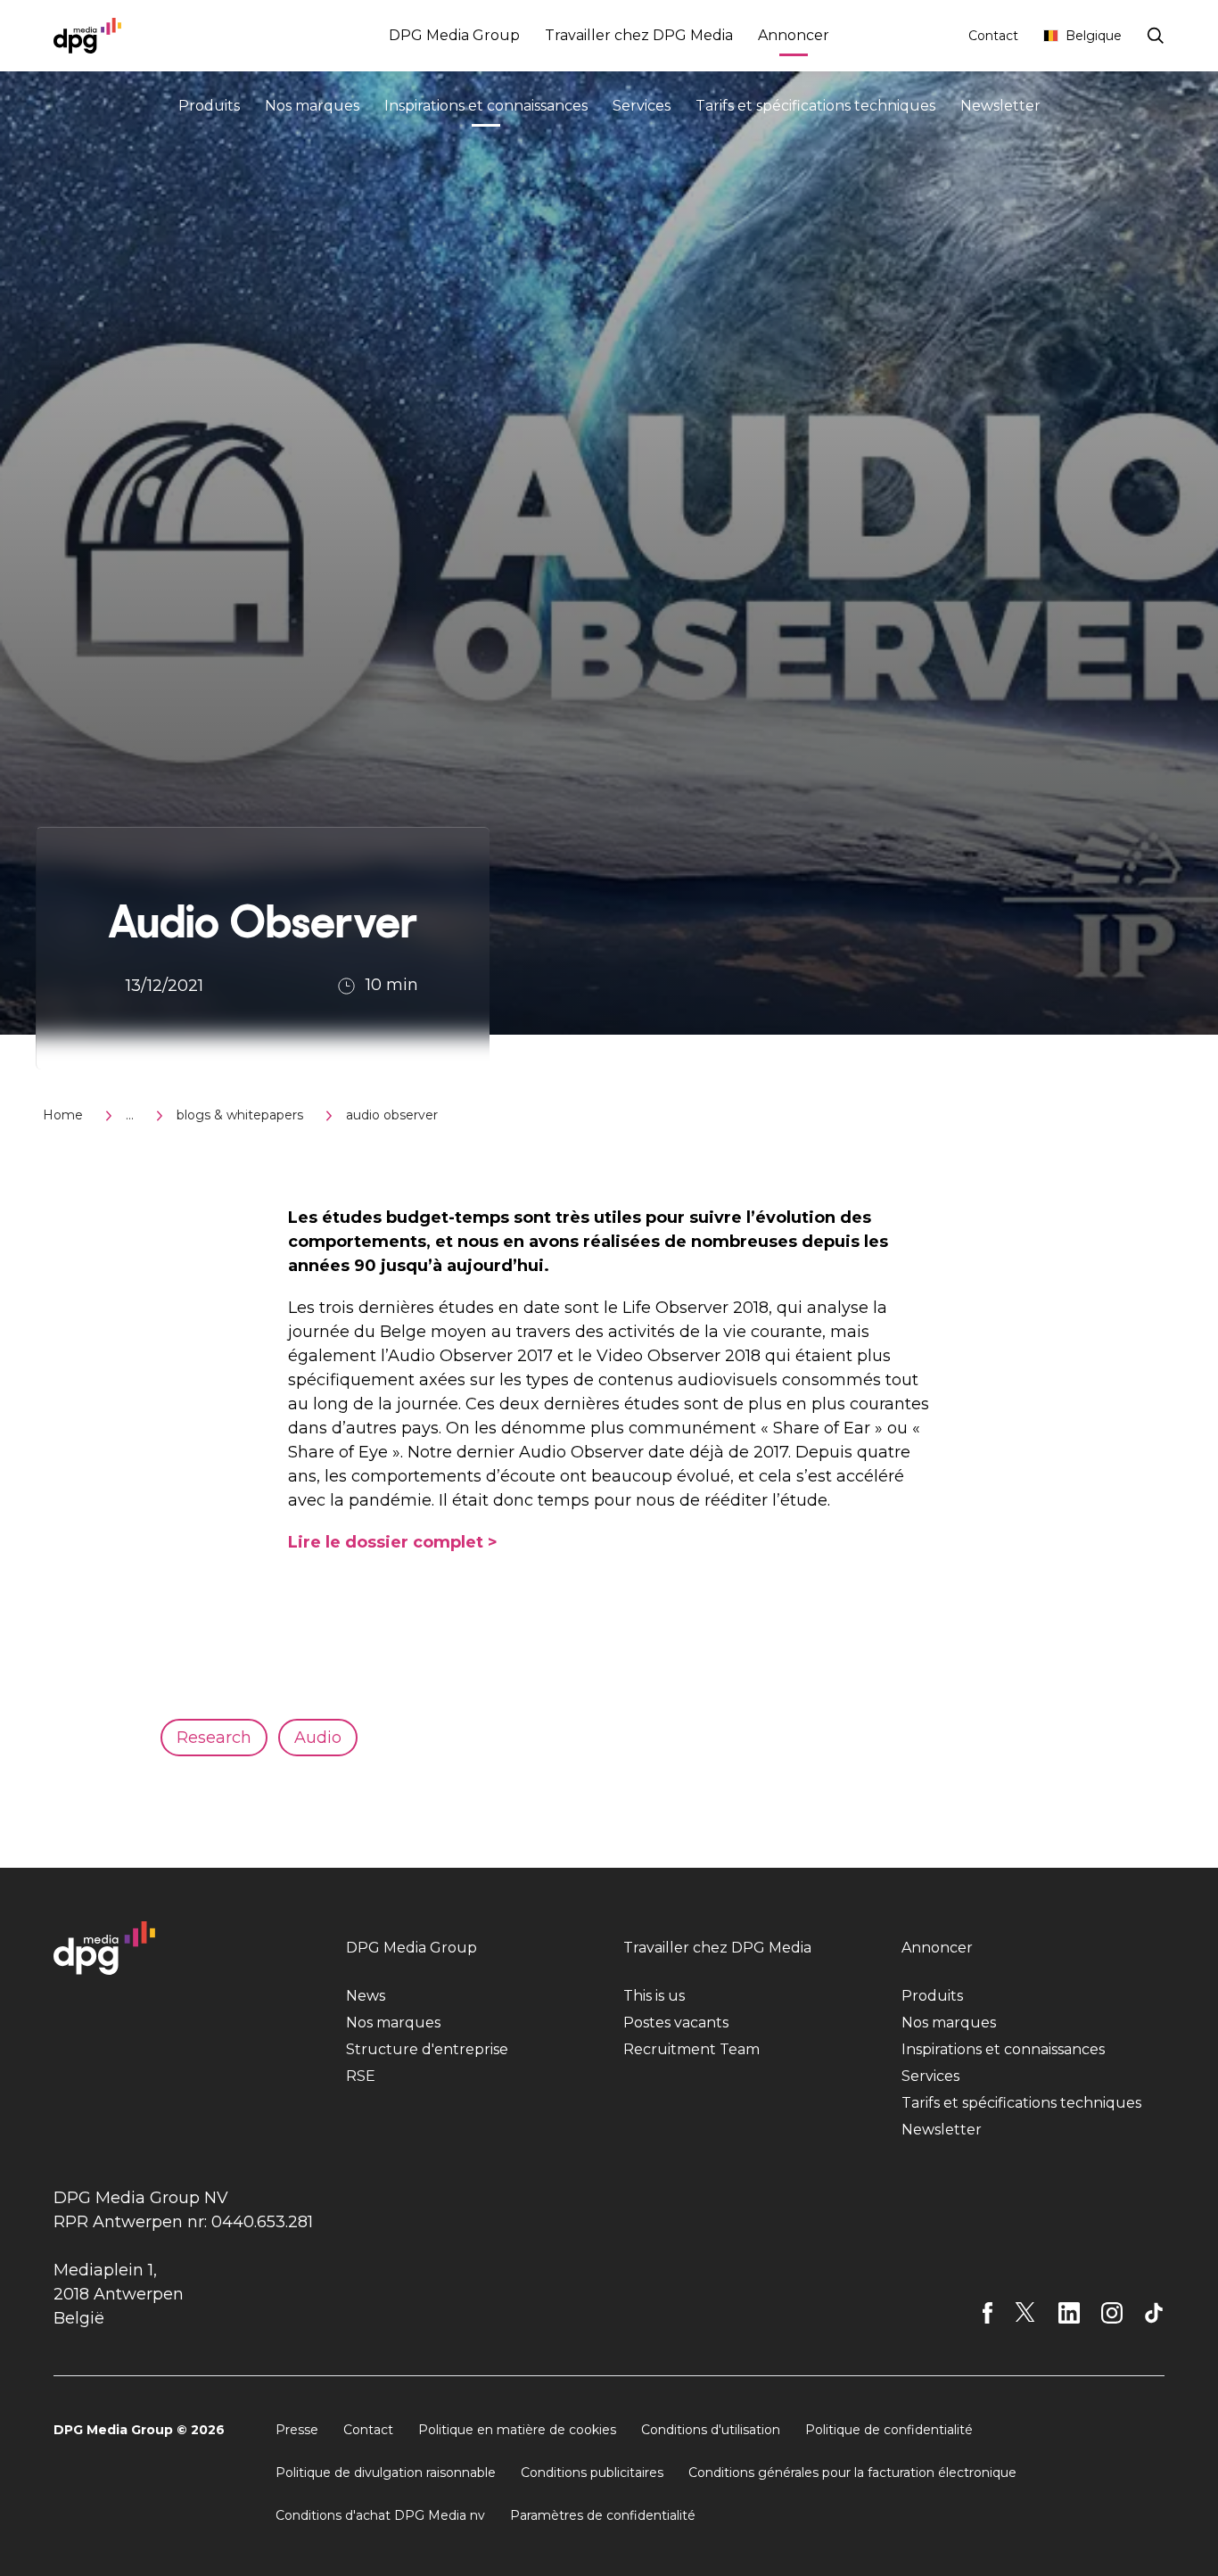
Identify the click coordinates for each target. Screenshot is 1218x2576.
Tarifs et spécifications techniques (815, 106)
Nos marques (312, 106)
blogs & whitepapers (240, 1115)
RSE (361, 2076)
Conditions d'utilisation (711, 2430)
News (366, 1996)
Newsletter (1000, 106)
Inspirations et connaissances (486, 106)
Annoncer (794, 35)
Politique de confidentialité (889, 2430)
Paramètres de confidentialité (603, 2515)
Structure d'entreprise (427, 2049)
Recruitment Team (691, 2049)
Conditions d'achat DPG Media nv (380, 2515)
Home (63, 1115)
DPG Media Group (454, 35)
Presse (297, 2430)
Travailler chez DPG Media (639, 35)
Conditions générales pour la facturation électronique (852, 2473)
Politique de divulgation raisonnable (386, 2473)
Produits (209, 106)
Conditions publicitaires (592, 2473)
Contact (993, 36)
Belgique (1094, 36)
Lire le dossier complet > (393, 1542)
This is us (654, 1996)
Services (642, 106)
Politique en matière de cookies (517, 2430)
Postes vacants (676, 2023)
